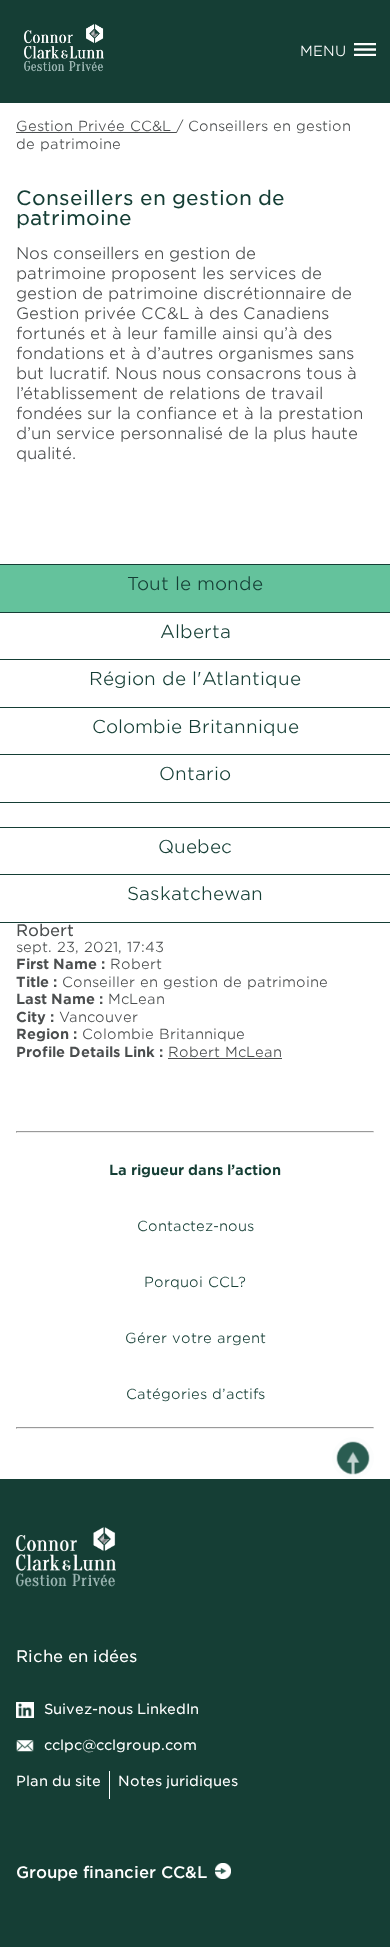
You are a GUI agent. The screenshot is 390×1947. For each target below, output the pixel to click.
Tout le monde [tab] (195, 583)
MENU (323, 51)
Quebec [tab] (195, 846)
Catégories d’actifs (195, 1394)
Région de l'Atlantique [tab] (195, 678)
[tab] (195, 811)
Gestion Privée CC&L (96, 126)
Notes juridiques (180, 1781)
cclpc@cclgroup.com (120, 1745)
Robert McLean (225, 1052)
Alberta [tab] (195, 631)
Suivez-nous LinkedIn (121, 1709)
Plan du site (58, 1781)
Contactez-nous (195, 1226)
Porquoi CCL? (195, 1282)
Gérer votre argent (195, 1338)
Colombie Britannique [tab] (195, 726)
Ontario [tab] (195, 773)
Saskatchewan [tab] (195, 893)
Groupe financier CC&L (111, 1872)
